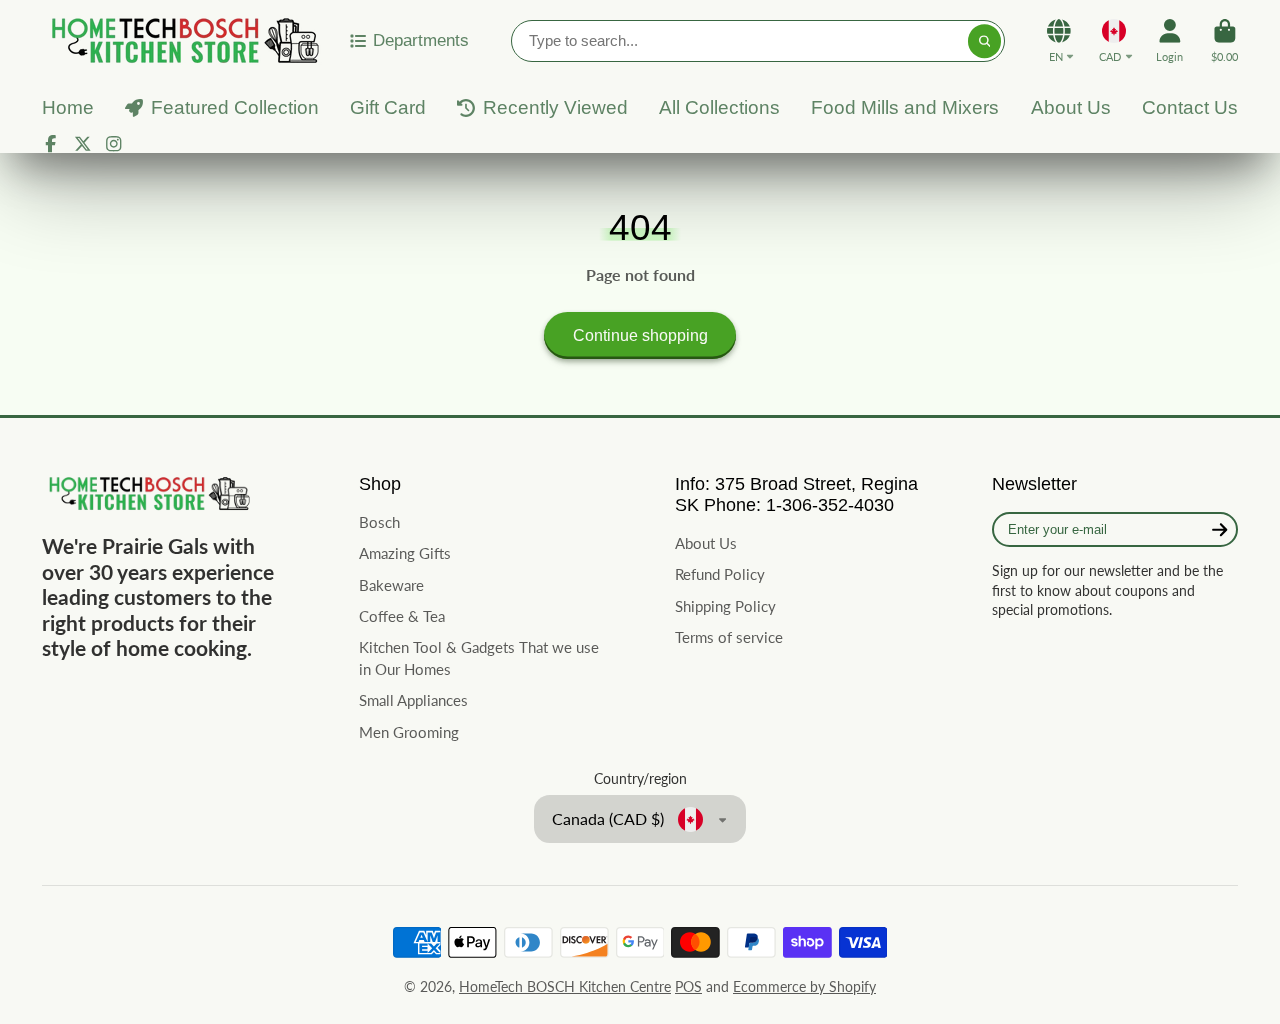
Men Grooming (409, 732)
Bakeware (391, 585)
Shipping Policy (725, 606)
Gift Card (388, 107)
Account (1169, 40)
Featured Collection (235, 107)
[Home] (182, 40)
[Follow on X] (83, 144)
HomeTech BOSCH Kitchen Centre (565, 986)
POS (688, 986)
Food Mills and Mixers (905, 107)
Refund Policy (720, 574)
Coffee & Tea (402, 616)
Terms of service (729, 637)
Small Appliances (413, 700)
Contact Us (1190, 107)
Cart (1224, 40)
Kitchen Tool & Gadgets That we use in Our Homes (479, 658)
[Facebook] (51, 144)
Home (68, 107)
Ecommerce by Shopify (804, 986)
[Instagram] (114, 144)
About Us (1071, 107)
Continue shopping (640, 335)
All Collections (719, 107)
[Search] (985, 41)
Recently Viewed (555, 107)
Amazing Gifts (405, 553)
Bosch (379, 522)
